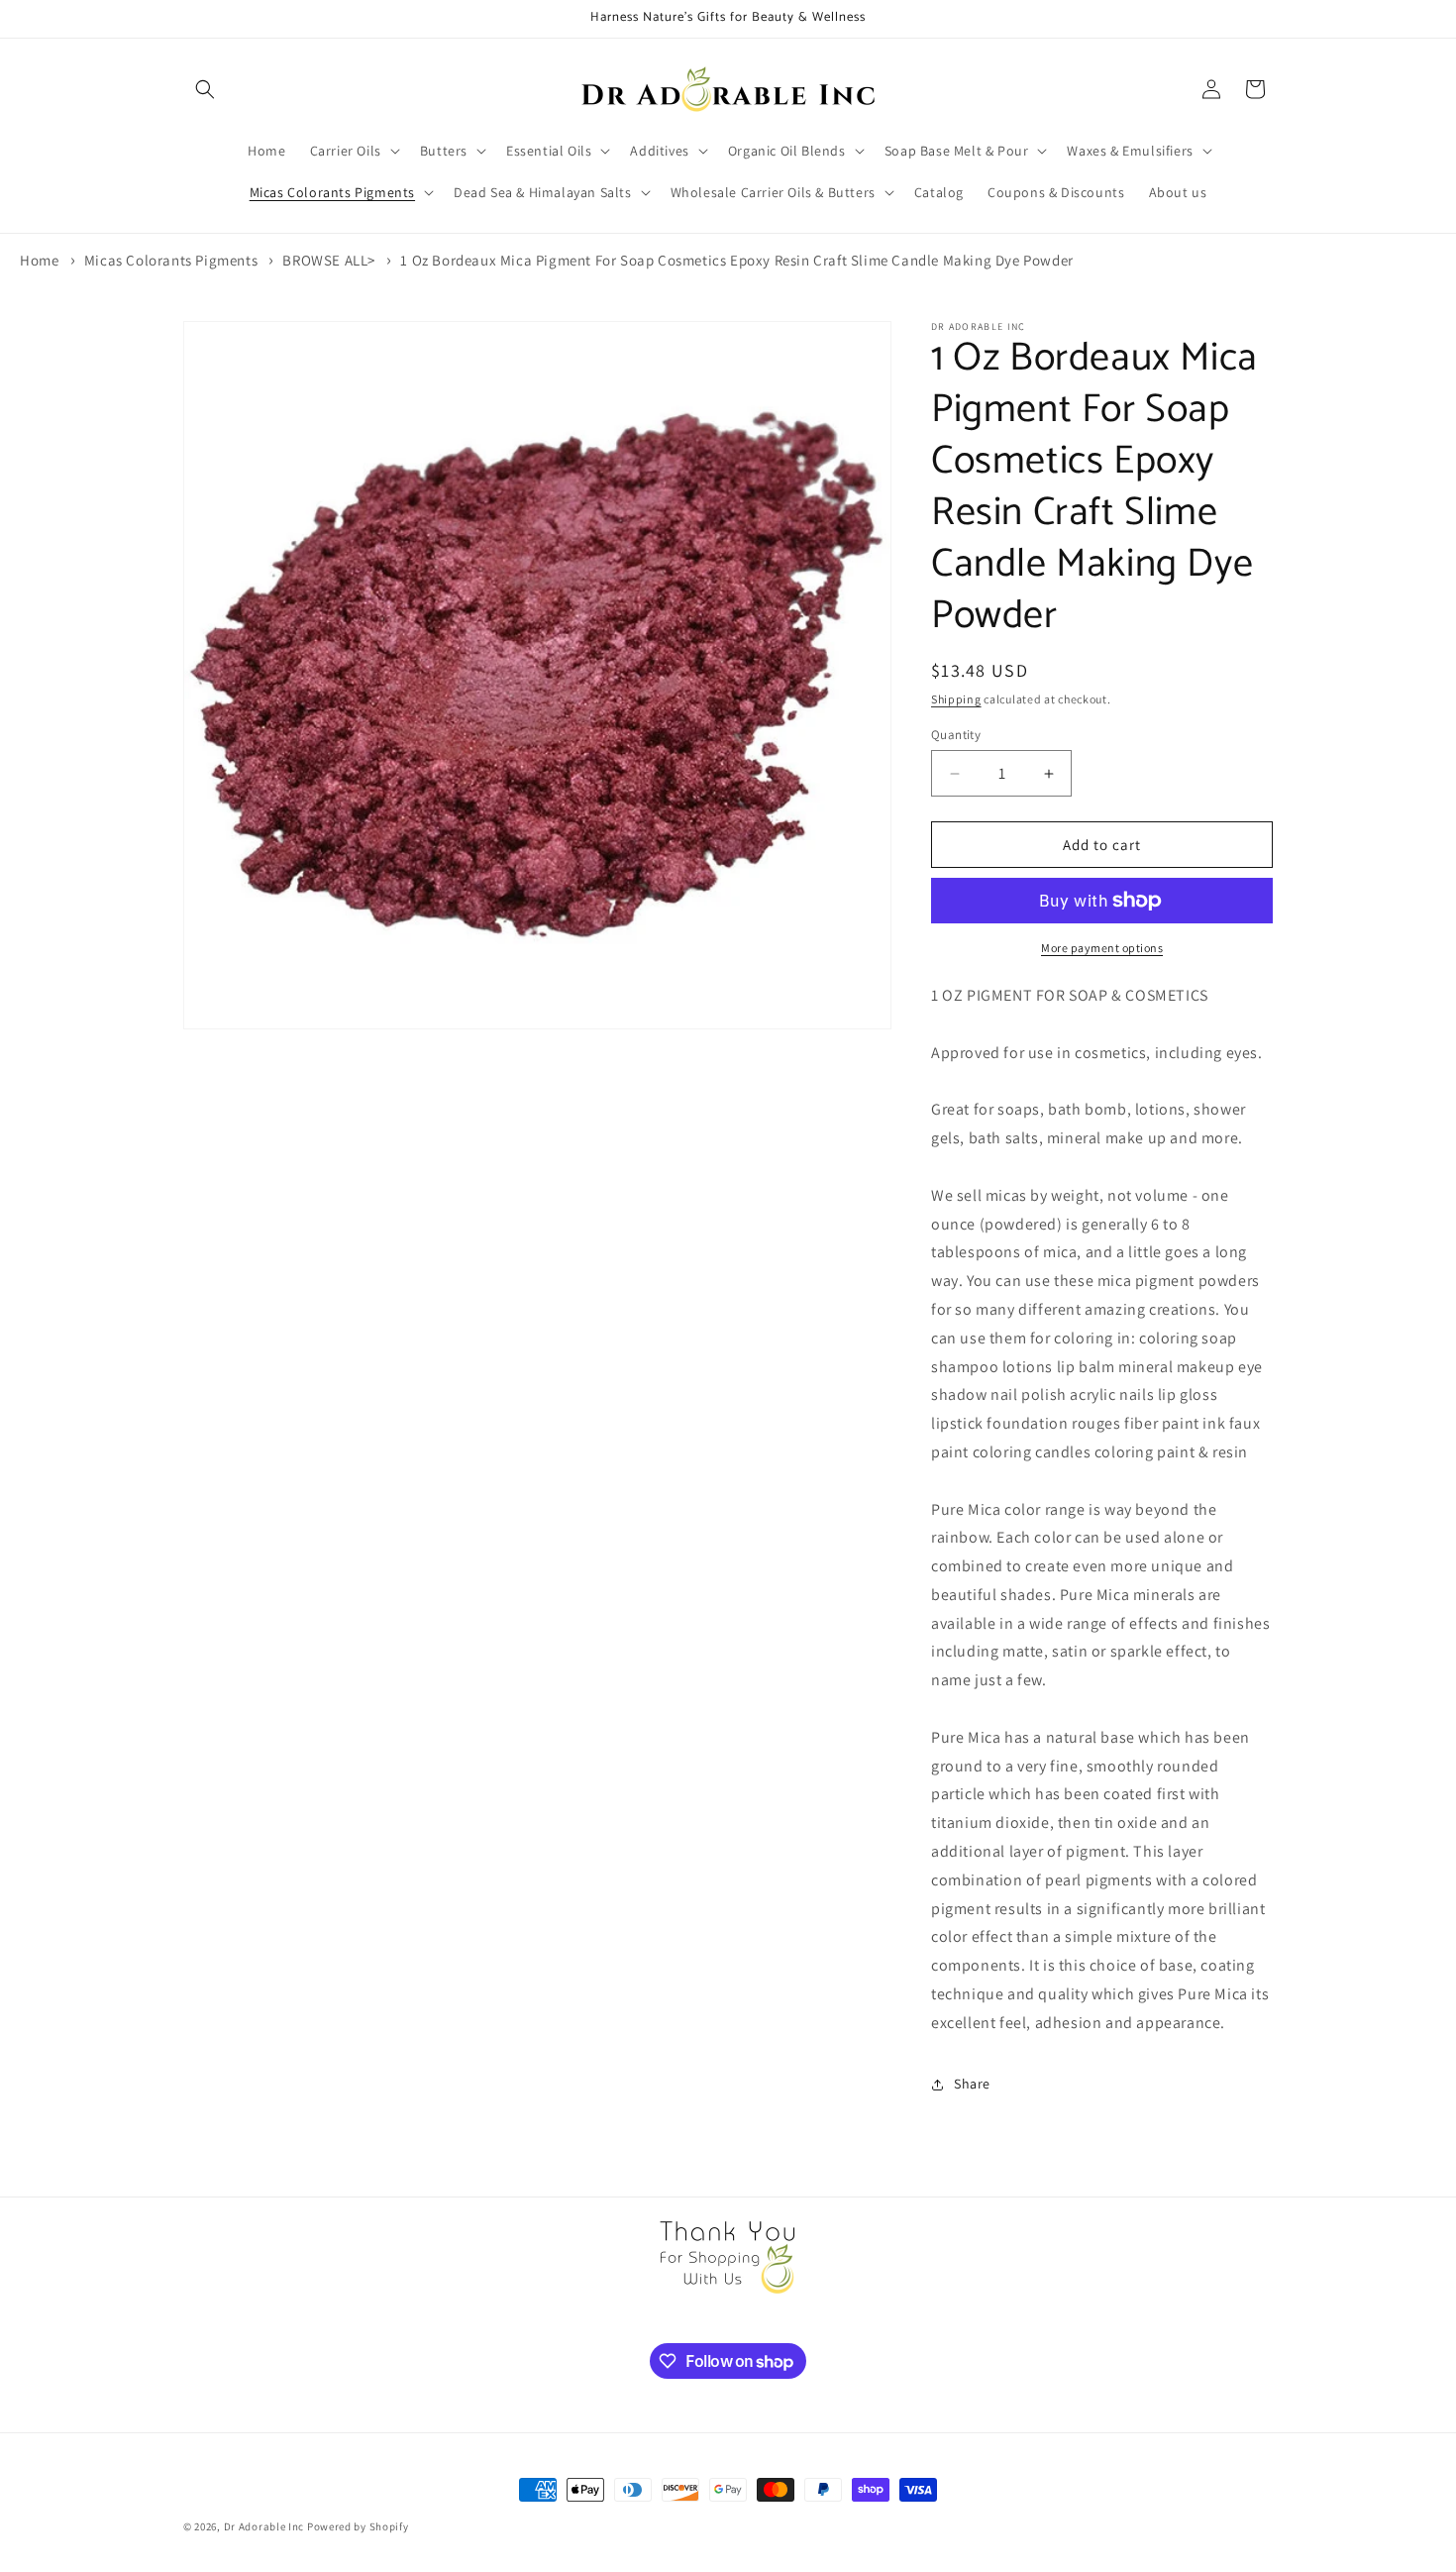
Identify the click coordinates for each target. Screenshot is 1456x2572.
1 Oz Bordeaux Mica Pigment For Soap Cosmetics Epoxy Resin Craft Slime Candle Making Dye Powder (736, 260)
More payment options (1102, 948)
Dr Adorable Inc (264, 2526)
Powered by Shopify (358, 2526)
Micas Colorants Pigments (171, 260)
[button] (205, 89)
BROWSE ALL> (329, 260)
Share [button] (972, 2084)
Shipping (956, 699)
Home (39, 260)
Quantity (956, 735)
